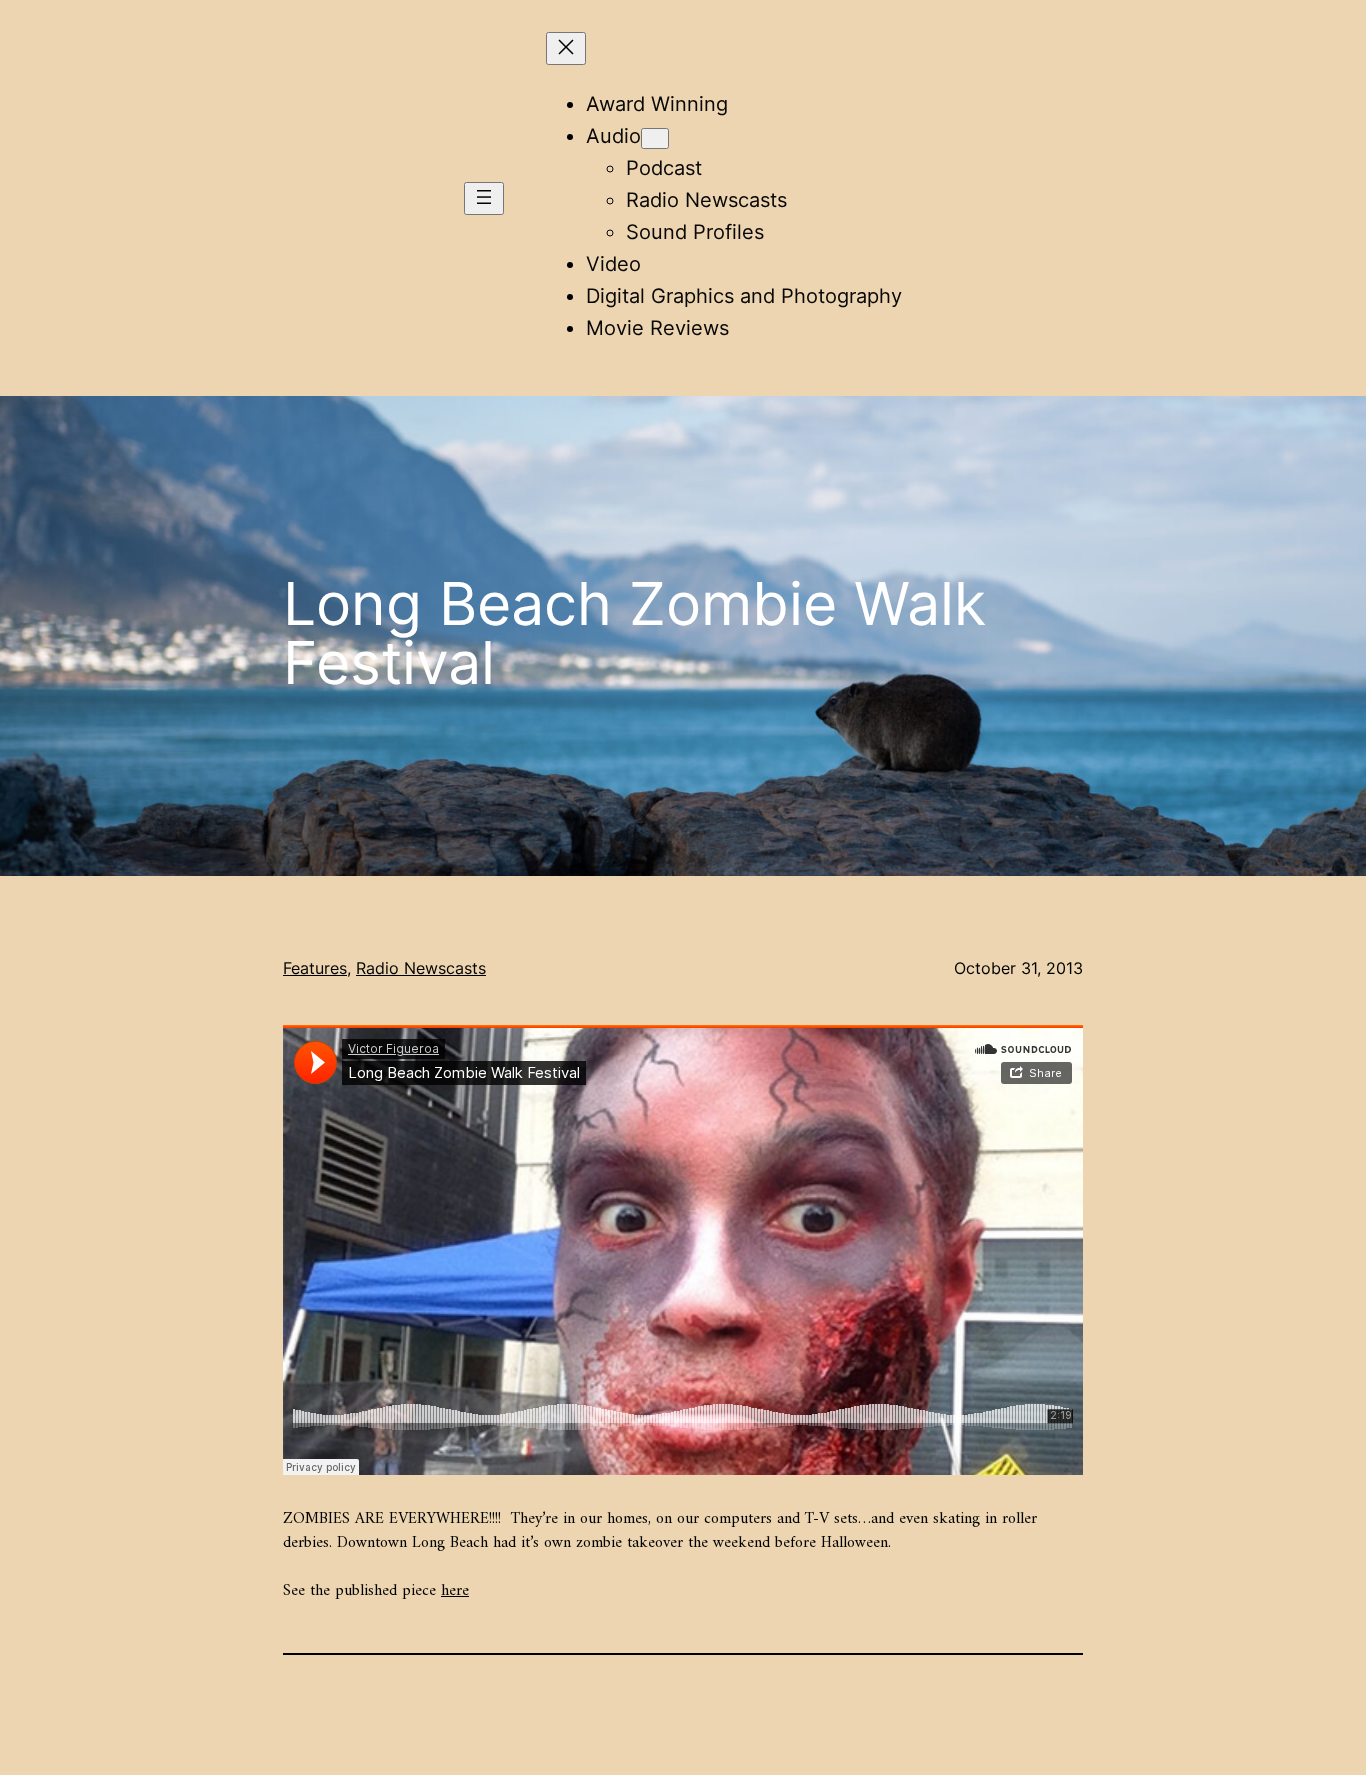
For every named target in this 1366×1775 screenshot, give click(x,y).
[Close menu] (566, 48)
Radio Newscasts (421, 968)
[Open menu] (484, 198)
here (455, 1591)
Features (315, 968)
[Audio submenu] (655, 138)
